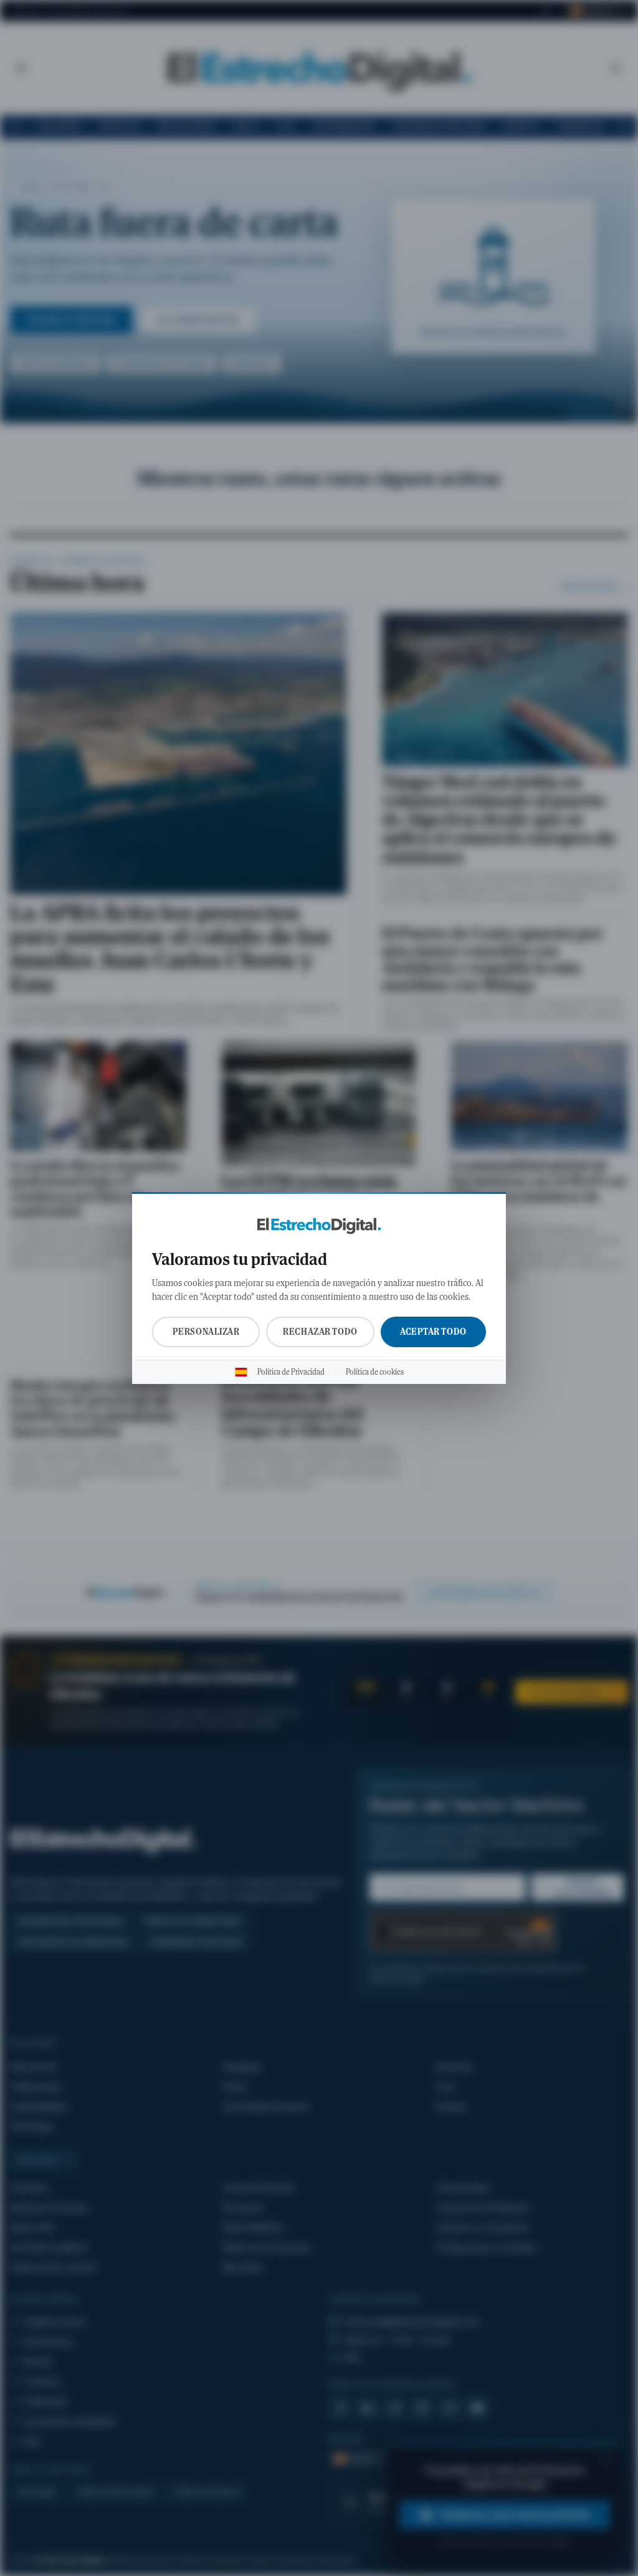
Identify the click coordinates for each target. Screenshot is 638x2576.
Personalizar (206, 1332)
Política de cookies (375, 1372)
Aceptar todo (433, 1332)
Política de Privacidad (291, 1372)
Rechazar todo (320, 1332)
